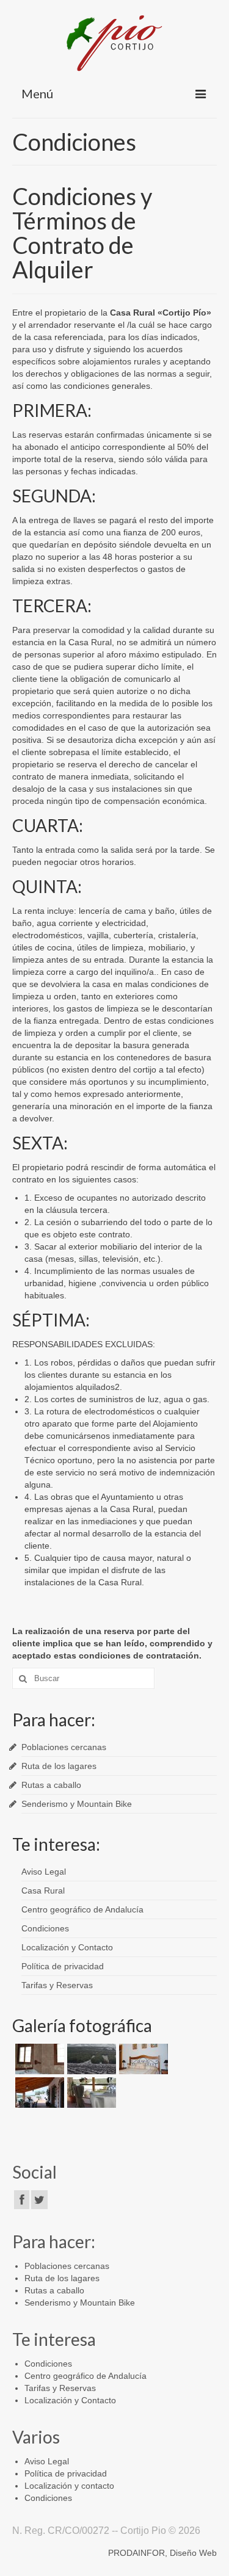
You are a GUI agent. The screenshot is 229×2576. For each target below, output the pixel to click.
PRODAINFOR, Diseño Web (162, 2553)
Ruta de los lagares (59, 1766)
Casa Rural (43, 1890)
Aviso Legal (44, 1872)
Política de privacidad (63, 1966)
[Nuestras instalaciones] (142, 2059)
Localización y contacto (69, 2486)
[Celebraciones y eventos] (90, 2093)
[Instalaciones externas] (38, 2093)
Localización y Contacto (67, 1947)
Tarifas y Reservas (57, 1985)
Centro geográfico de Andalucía (82, 1909)
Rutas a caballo (51, 1785)
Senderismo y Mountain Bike (77, 1804)
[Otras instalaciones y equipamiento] (38, 2059)
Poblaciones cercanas (64, 1747)
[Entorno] (90, 2059)
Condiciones (45, 1928)
